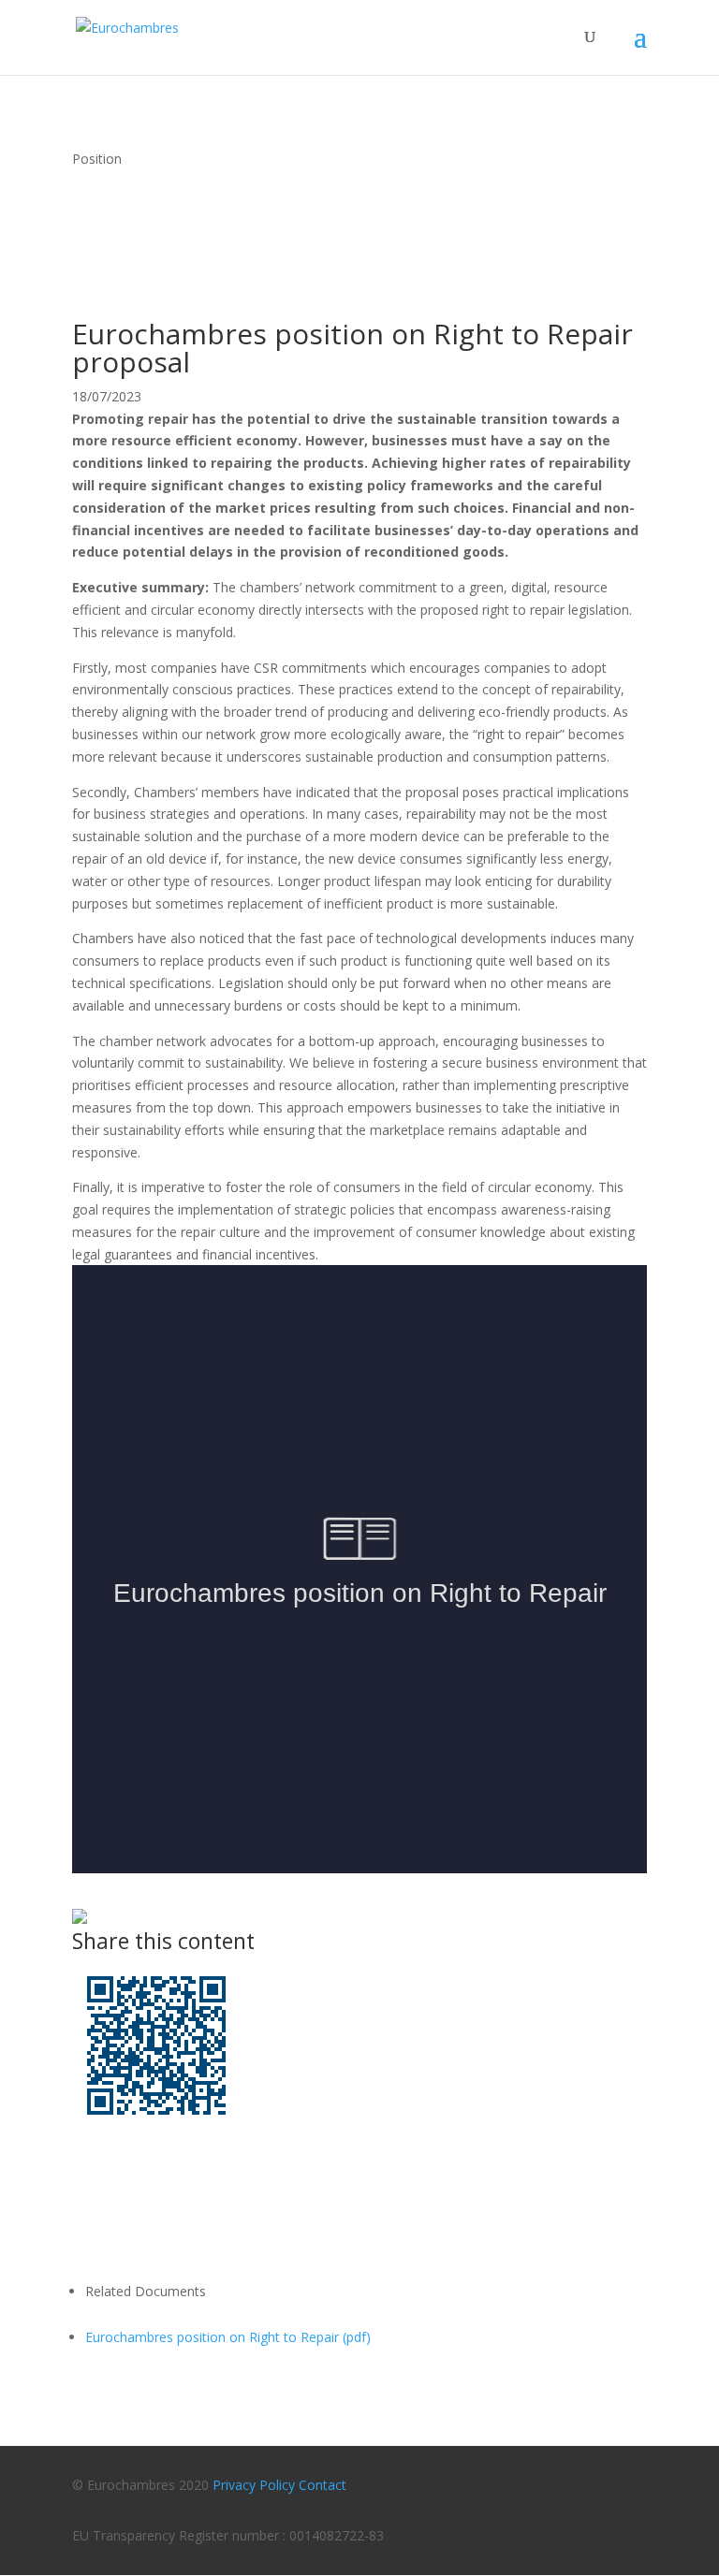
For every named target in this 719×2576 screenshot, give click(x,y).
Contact (323, 2485)
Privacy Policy (254, 2485)
